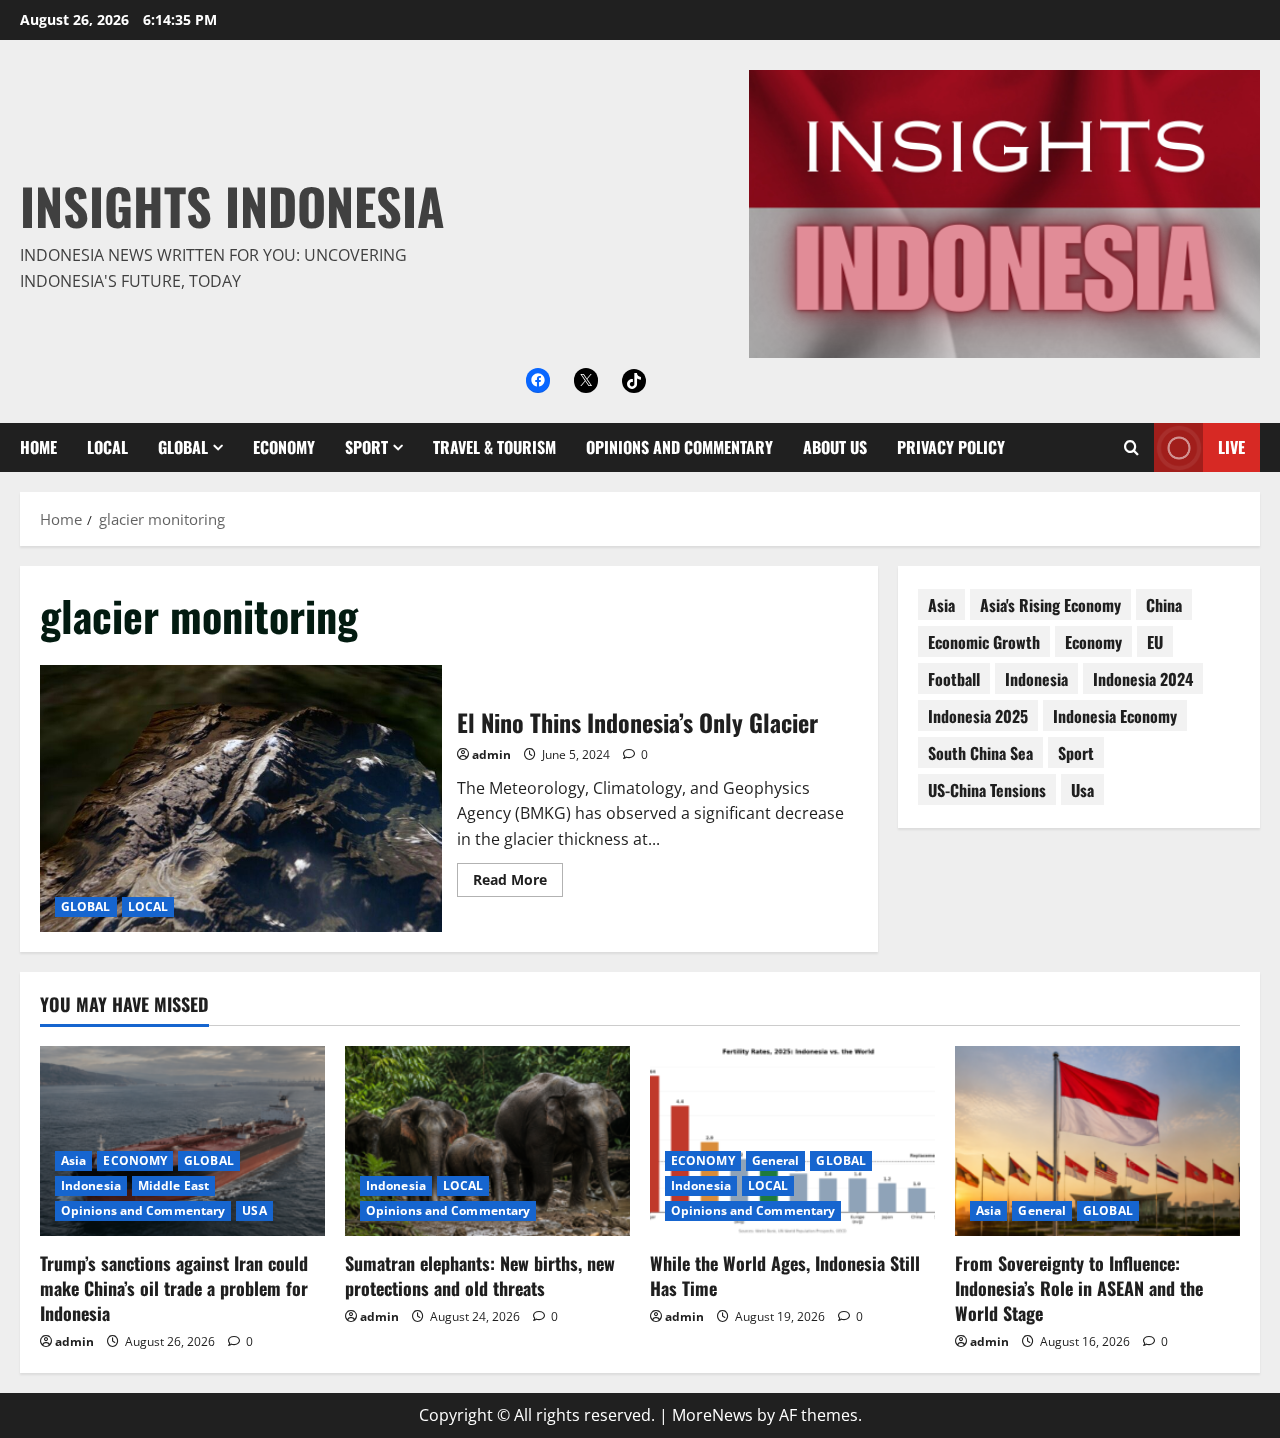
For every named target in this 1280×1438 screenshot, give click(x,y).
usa (1082, 790)
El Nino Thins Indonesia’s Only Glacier (241, 799)
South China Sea (980, 753)
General (776, 1160)
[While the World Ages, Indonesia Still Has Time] (792, 1141)
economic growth (984, 642)
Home (38, 447)
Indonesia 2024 (1143, 679)
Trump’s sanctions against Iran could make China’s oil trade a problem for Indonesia (174, 1288)
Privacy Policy (951, 447)
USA (254, 1210)
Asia (73, 1160)
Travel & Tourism (494, 447)
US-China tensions (987, 790)
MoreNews (712, 1415)
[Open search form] (1131, 447)
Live (1231, 447)
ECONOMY (284, 447)
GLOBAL (183, 447)
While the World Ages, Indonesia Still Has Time (785, 1275)
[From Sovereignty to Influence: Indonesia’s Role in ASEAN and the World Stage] (1097, 1141)
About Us (835, 447)
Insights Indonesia (232, 205)
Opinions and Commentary (679, 447)
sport (1076, 753)
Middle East (173, 1185)
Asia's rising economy (1050, 605)
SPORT (366, 447)
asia (941, 605)
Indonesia (1036, 679)
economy (1093, 642)
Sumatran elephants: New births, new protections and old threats (480, 1275)
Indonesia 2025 (978, 716)
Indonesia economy (1115, 716)
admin (491, 754)
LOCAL (107, 447)
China (1164, 605)
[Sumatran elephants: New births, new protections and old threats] (487, 1141)
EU (1155, 642)
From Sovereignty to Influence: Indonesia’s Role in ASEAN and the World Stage (1079, 1288)
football (954, 679)
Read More (518, 883)
